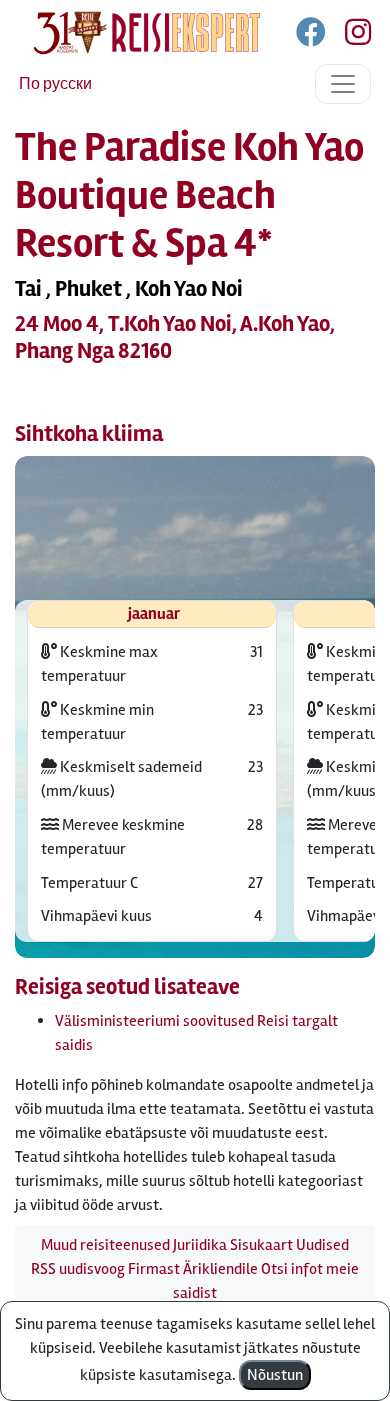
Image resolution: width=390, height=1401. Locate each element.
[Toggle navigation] (343, 84)
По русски (55, 84)
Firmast (154, 1269)
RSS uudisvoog (78, 1269)
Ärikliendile (220, 1269)
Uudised (322, 1245)
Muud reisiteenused (105, 1245)
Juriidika (200, 1245)
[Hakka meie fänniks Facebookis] (312, 36)
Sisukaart (261, 1245)
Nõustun (275, 1375)
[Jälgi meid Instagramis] (350, 36)
